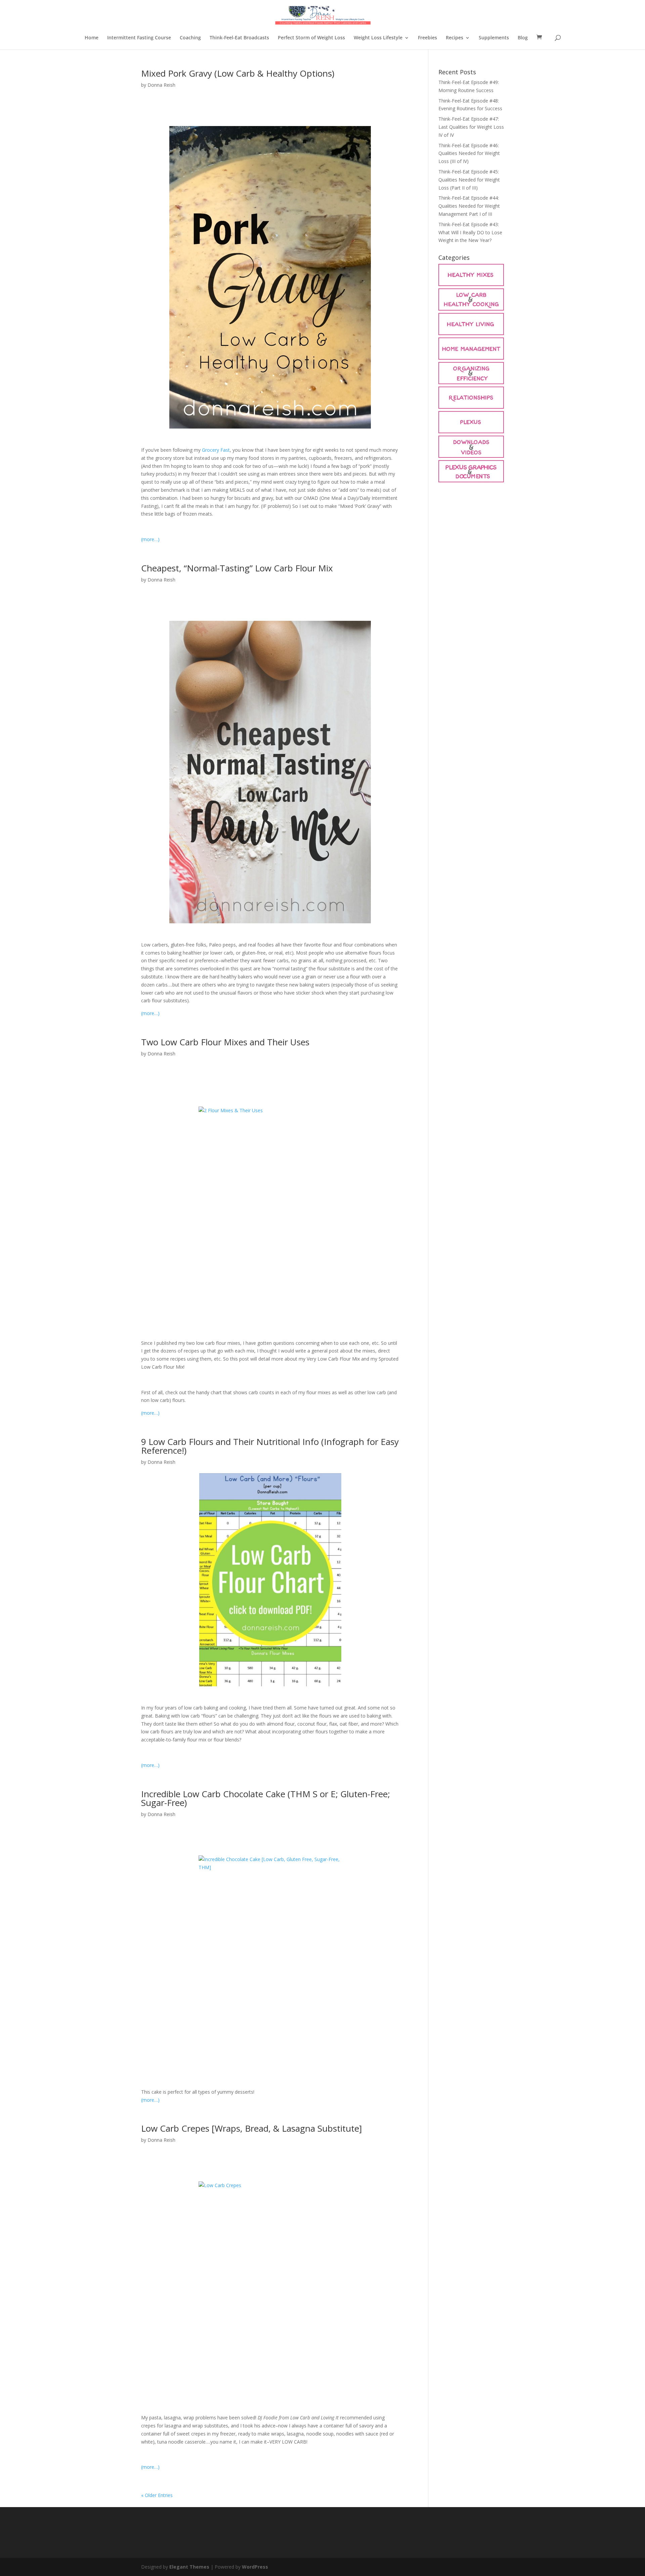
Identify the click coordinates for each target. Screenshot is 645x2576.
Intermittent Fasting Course (139, 38)
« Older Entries (157, 2495)
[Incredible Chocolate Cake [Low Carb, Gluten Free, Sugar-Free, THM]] (270, 1963)
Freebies (427, 38)
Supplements (494, 38)
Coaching (190, 38)
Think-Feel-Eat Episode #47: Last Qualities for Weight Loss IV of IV (471, 127)
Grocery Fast (216, 450)
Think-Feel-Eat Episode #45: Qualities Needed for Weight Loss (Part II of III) (469, 180)
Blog (523, 38)
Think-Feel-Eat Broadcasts (239, 38)
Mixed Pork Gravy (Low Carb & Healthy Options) (238, 73)
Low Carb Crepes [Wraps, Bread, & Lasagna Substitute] (251, 2128)
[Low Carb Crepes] (270, 2289)
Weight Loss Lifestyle (378, 38)
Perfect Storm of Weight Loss (311, 38)
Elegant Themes (189, 2567)
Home (92, 38)
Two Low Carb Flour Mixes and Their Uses (225, 1042)
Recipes (455, 38)
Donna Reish (161, 85)
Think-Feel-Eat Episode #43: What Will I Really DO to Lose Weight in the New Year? (470, 232)
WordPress (255, 2567)
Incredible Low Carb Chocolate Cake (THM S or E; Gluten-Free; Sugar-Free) (266, 1798)
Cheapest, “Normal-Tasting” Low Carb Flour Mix (237, 568)
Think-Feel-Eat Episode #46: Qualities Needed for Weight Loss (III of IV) (469, 153)
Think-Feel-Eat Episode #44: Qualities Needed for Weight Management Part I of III (469, 206)
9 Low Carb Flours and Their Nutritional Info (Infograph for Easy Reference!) (270, 1446)
